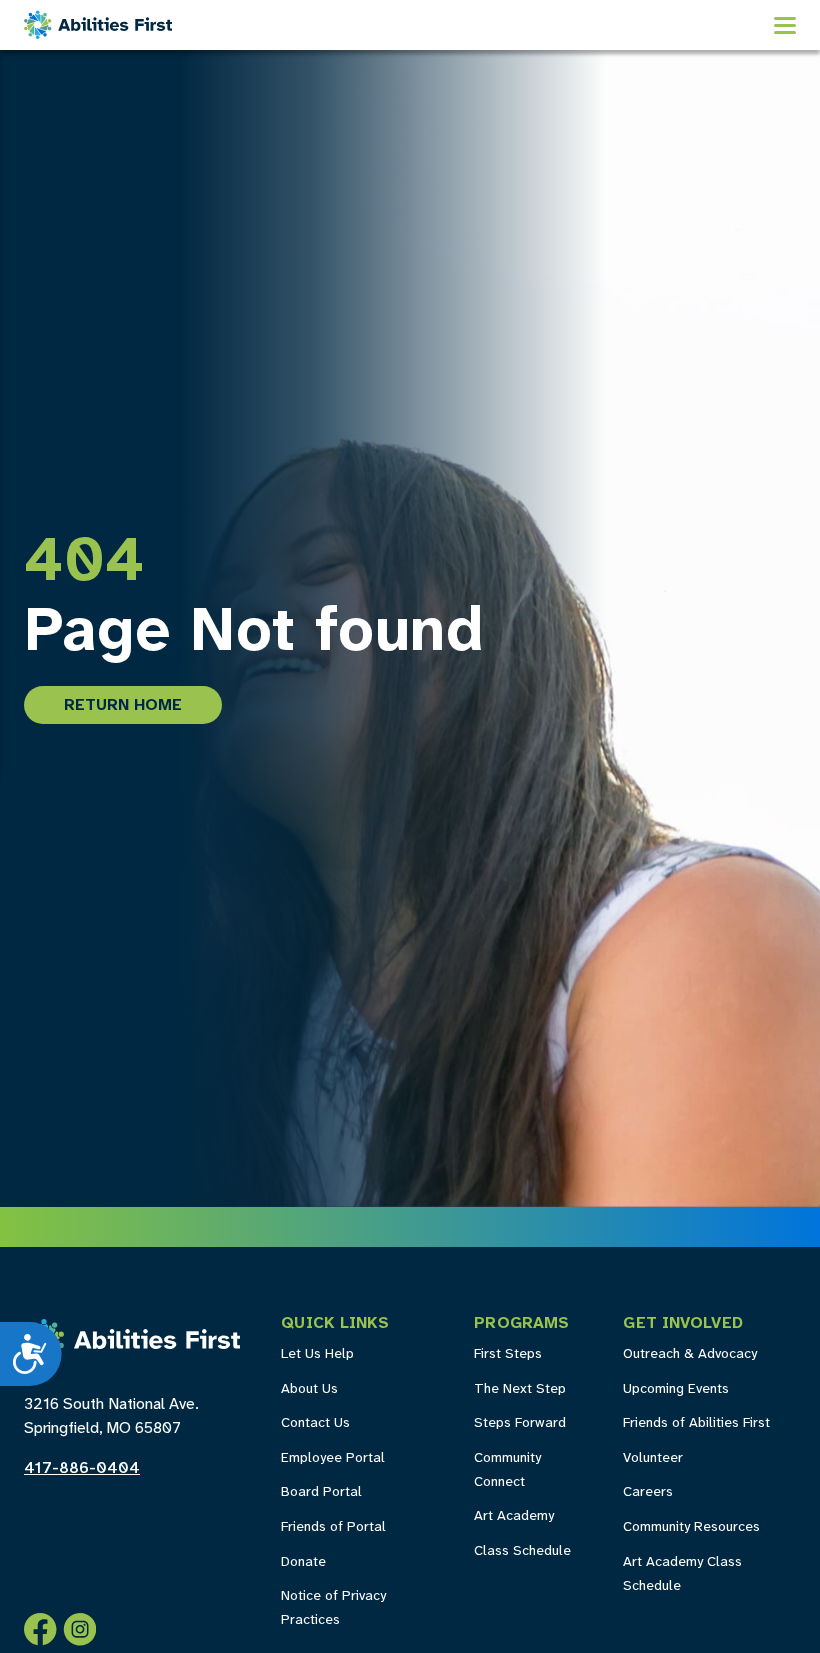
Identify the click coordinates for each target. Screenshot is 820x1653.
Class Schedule (522, 1551)
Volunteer (653, 1458)
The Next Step (520, 1389)
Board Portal (321, 1492)
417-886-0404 (82, 1468)
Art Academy (514, 1516)
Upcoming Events (676, 1389)
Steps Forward (520, 1423)
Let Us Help (317, 1354)
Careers (648, 1492)
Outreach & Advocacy (690, 1354)
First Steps (508, 1354)
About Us (309, 1389)
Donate (303, 1562)
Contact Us (315, 1423)
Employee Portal (333, 1458)
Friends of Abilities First (696, 1423)
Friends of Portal (333, 1527)
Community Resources (691, 1527)
